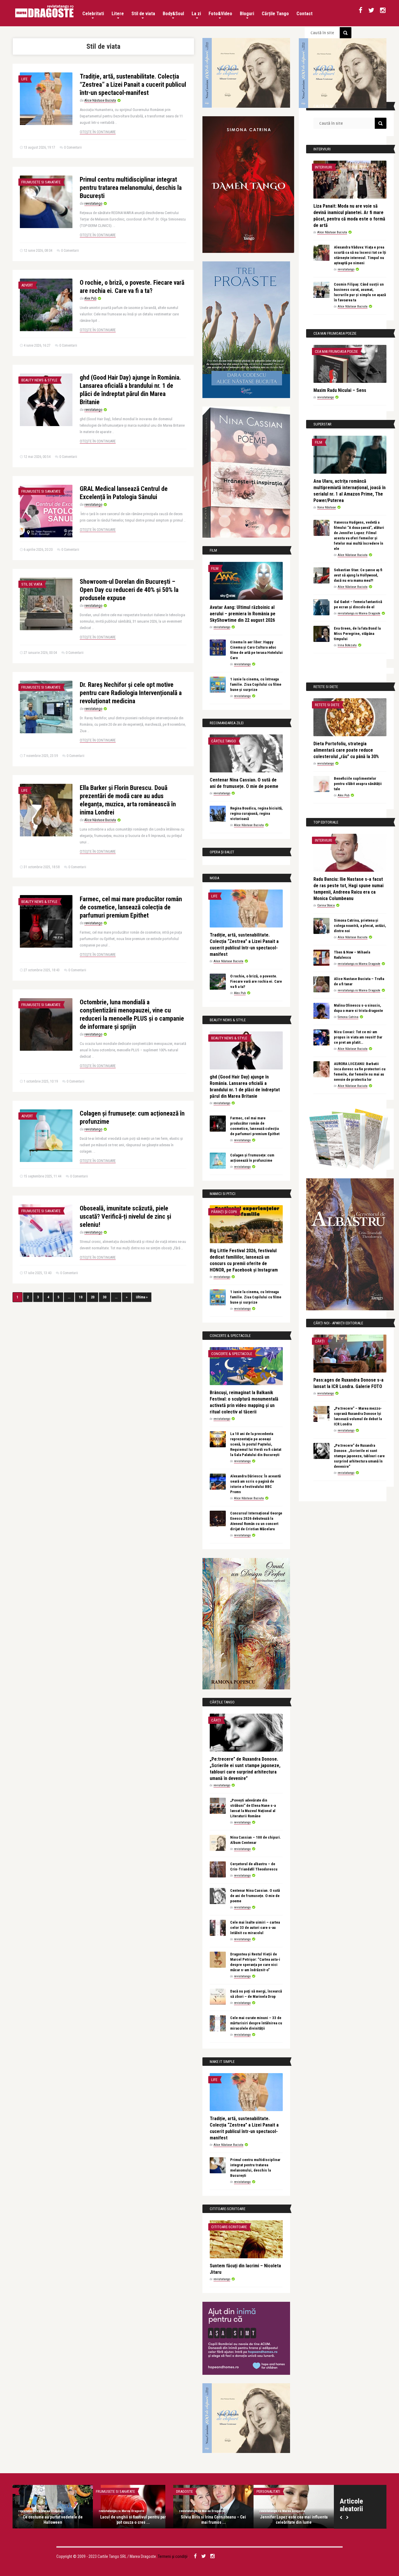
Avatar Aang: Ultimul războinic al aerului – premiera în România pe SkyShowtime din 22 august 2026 (243, 614)
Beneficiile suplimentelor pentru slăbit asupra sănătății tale (358, 784)
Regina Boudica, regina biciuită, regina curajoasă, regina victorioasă (256, 813)
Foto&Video (220, 14)
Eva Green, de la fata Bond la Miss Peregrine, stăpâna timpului (357, 634)
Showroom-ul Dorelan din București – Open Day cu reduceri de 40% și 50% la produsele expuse (129, 590)
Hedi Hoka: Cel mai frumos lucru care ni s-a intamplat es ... (53, 2520)
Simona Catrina (348, 1017)
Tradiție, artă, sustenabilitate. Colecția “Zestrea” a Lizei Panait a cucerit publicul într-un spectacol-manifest (133, 85)
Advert (27, 285)
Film (215, 568)
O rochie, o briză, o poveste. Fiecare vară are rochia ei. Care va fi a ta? (256, 981)
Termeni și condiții (173, 2556)
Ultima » (142, 1297)
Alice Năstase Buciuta (100, 100)
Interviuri (323, 167)
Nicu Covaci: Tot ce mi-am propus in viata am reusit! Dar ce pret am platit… (358, 1037)
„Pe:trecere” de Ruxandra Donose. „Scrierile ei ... (133, 2520)
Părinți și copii (224, 1212)
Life (24, 79)
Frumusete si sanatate (41, 182)
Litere (118, 14)
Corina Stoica (326, 905)
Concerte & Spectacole (232, 1354)
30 (105, 1297)
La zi (196, 14)
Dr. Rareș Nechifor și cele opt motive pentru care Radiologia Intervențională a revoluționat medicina (131, 693)
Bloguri (247, 14)
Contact (305, 14)
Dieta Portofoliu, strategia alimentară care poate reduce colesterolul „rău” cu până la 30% (346, 750)
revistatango (93, 204)
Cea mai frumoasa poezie (336, 351)
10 (81, 1297)
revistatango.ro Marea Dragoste (359, 613)
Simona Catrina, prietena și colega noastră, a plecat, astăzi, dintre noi (360, 926)
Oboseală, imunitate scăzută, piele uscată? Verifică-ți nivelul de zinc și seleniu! (125, 1216)
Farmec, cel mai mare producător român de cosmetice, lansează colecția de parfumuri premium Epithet (131, 907)
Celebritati (93, 14)
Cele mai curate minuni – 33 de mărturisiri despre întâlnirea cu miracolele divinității (256, 2023)
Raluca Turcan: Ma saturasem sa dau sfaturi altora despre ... (214, 2520)
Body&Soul (173, 14)
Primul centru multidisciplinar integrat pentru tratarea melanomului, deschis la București (131, 188)
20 (93, 1297)
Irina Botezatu (347, 645)
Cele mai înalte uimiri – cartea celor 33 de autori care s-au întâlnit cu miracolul (255, 1928)
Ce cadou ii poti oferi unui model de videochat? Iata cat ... (294, 2520)
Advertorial (267, 2491)
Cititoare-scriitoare (229, 2227)
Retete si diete (327, 705)
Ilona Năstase (327, 507)
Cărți (216, 1720)
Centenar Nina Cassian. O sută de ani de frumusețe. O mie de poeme (255, 1896)
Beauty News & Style (39, 380)
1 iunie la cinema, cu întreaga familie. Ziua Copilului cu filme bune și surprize (256, 684)
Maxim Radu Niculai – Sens (340, 390)
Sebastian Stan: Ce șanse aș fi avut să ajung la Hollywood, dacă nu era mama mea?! (358, 575)
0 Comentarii (73, 147)
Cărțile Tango (275, 14)
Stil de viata (143, 14)
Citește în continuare (98, 132)
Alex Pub (90, 298)
